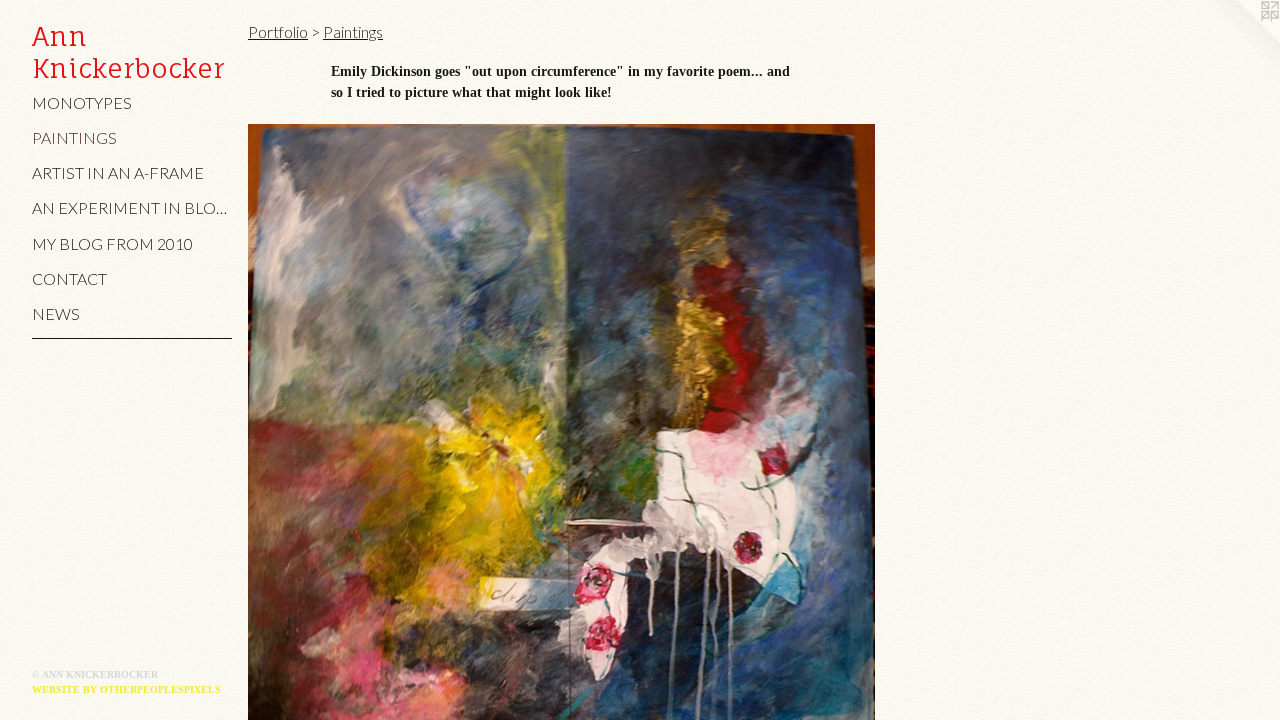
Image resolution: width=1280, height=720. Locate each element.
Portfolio (278, 31)
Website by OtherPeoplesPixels (126, 689)
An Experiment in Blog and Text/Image (132, 207)
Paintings (74, 137)
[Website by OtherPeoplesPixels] (1240, 40)
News (56, 313)
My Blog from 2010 (112, 243)
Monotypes (82, 102)
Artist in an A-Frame (118, 172)
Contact (69, 278)
